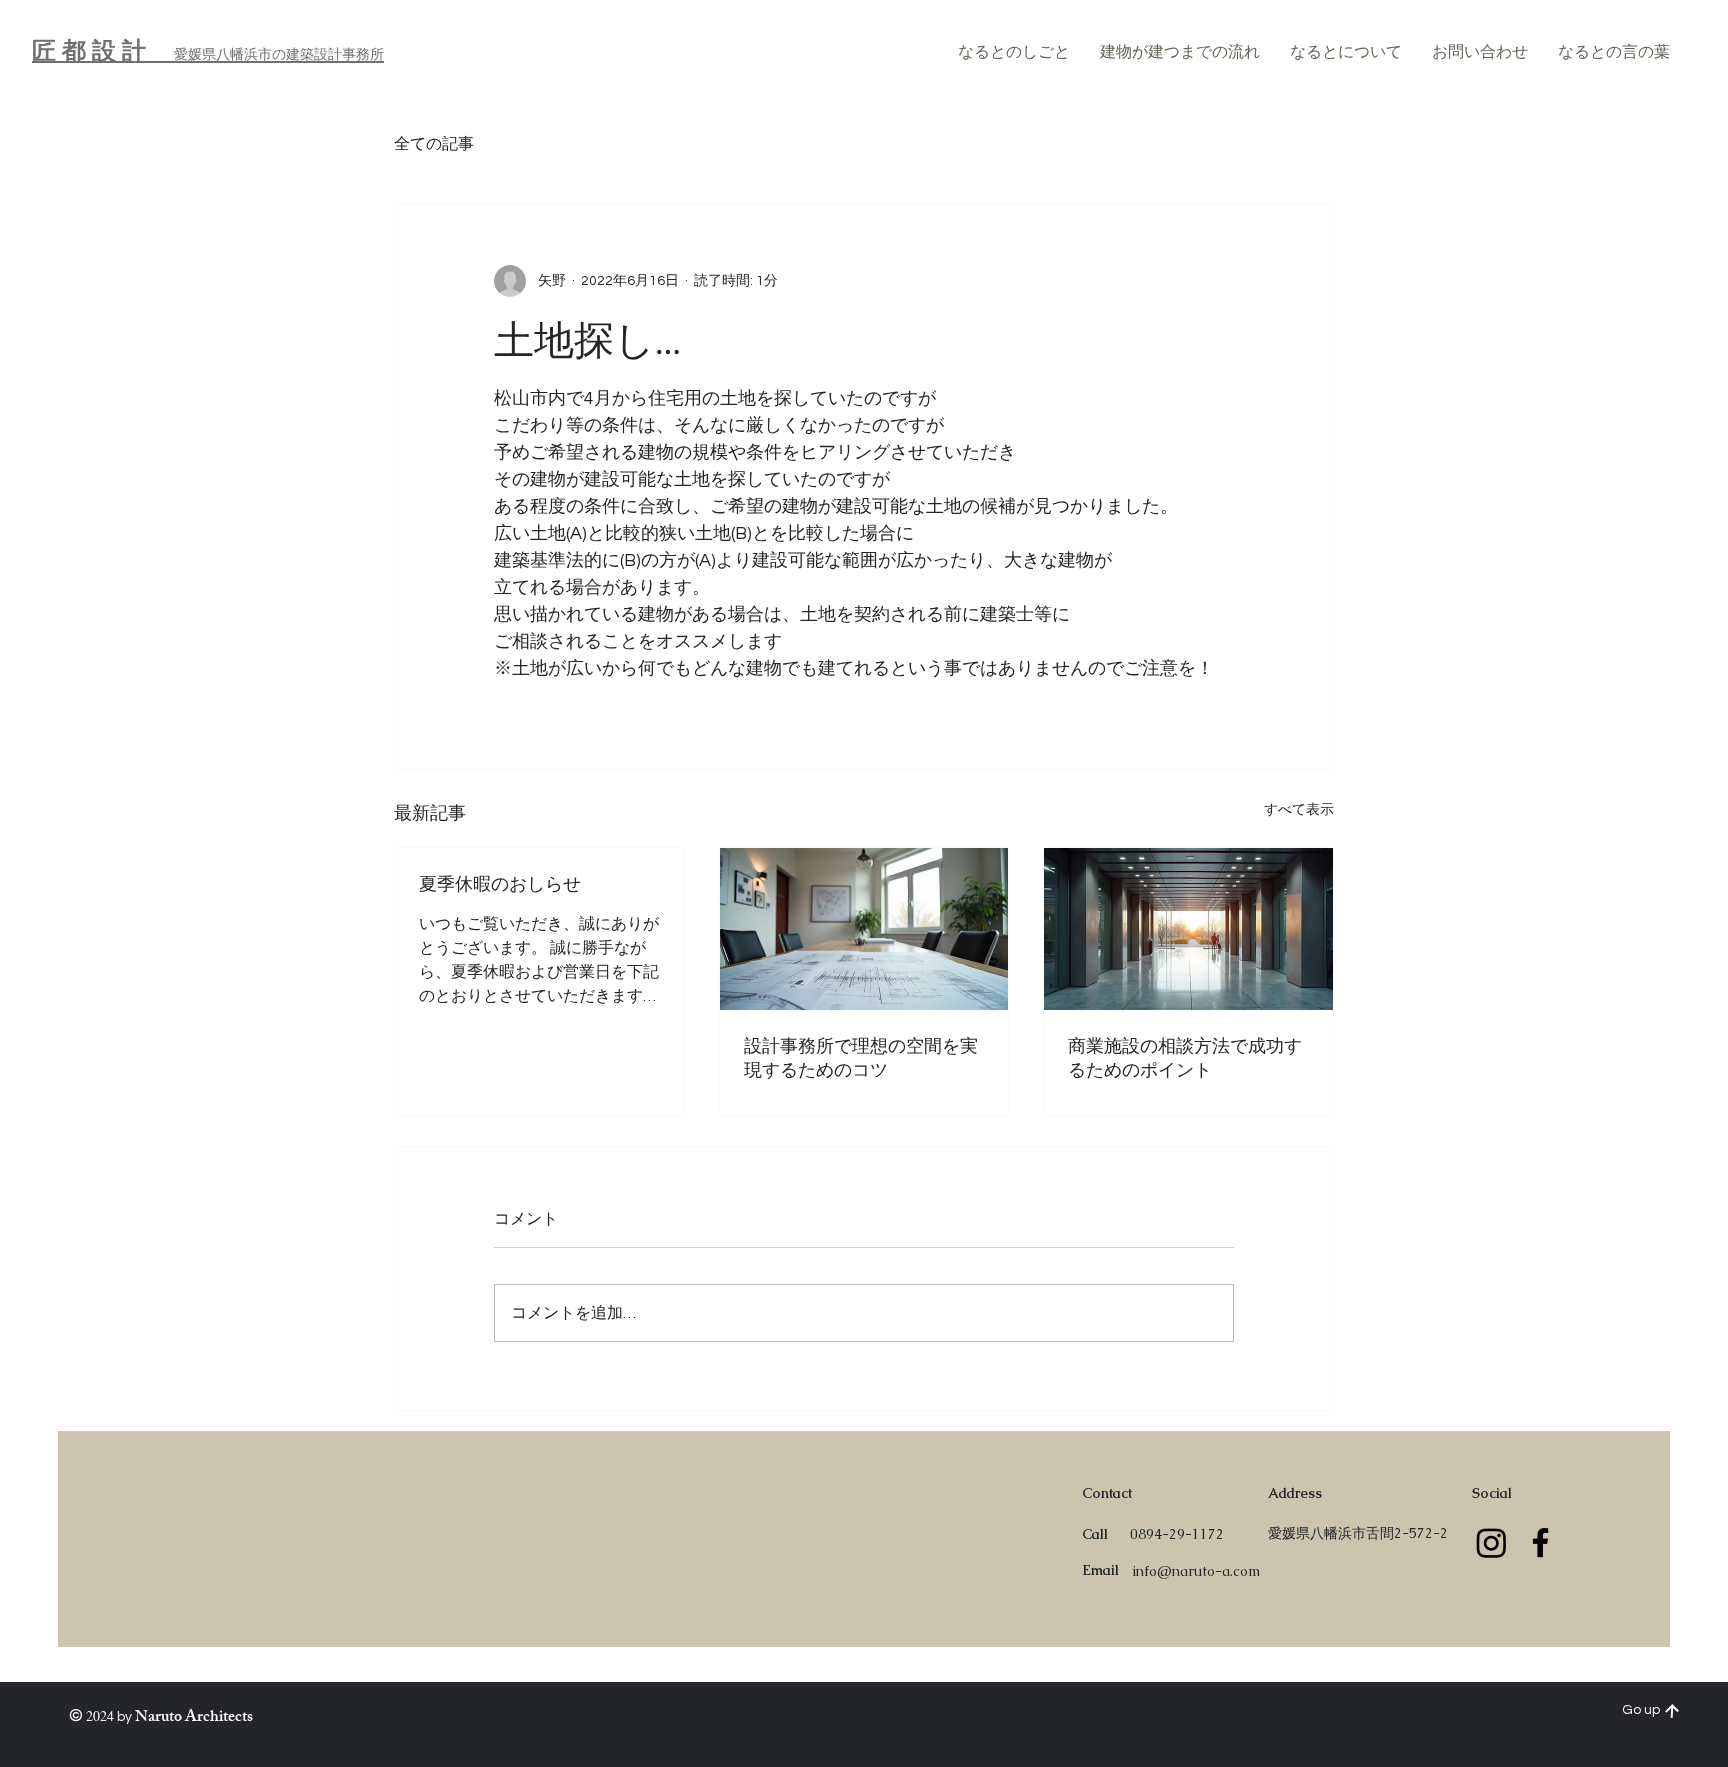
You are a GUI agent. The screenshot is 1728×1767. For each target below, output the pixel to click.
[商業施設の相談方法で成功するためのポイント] (1188, 929)
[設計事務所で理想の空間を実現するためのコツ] (864, 929)
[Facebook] (1540, 1542)
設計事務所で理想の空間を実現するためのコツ (861, 1058)
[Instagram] (1491, 1542)
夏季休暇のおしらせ (500, 884)
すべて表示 (1299, 810)
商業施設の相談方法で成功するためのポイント (1185, 1058)
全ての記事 (434, 144)
